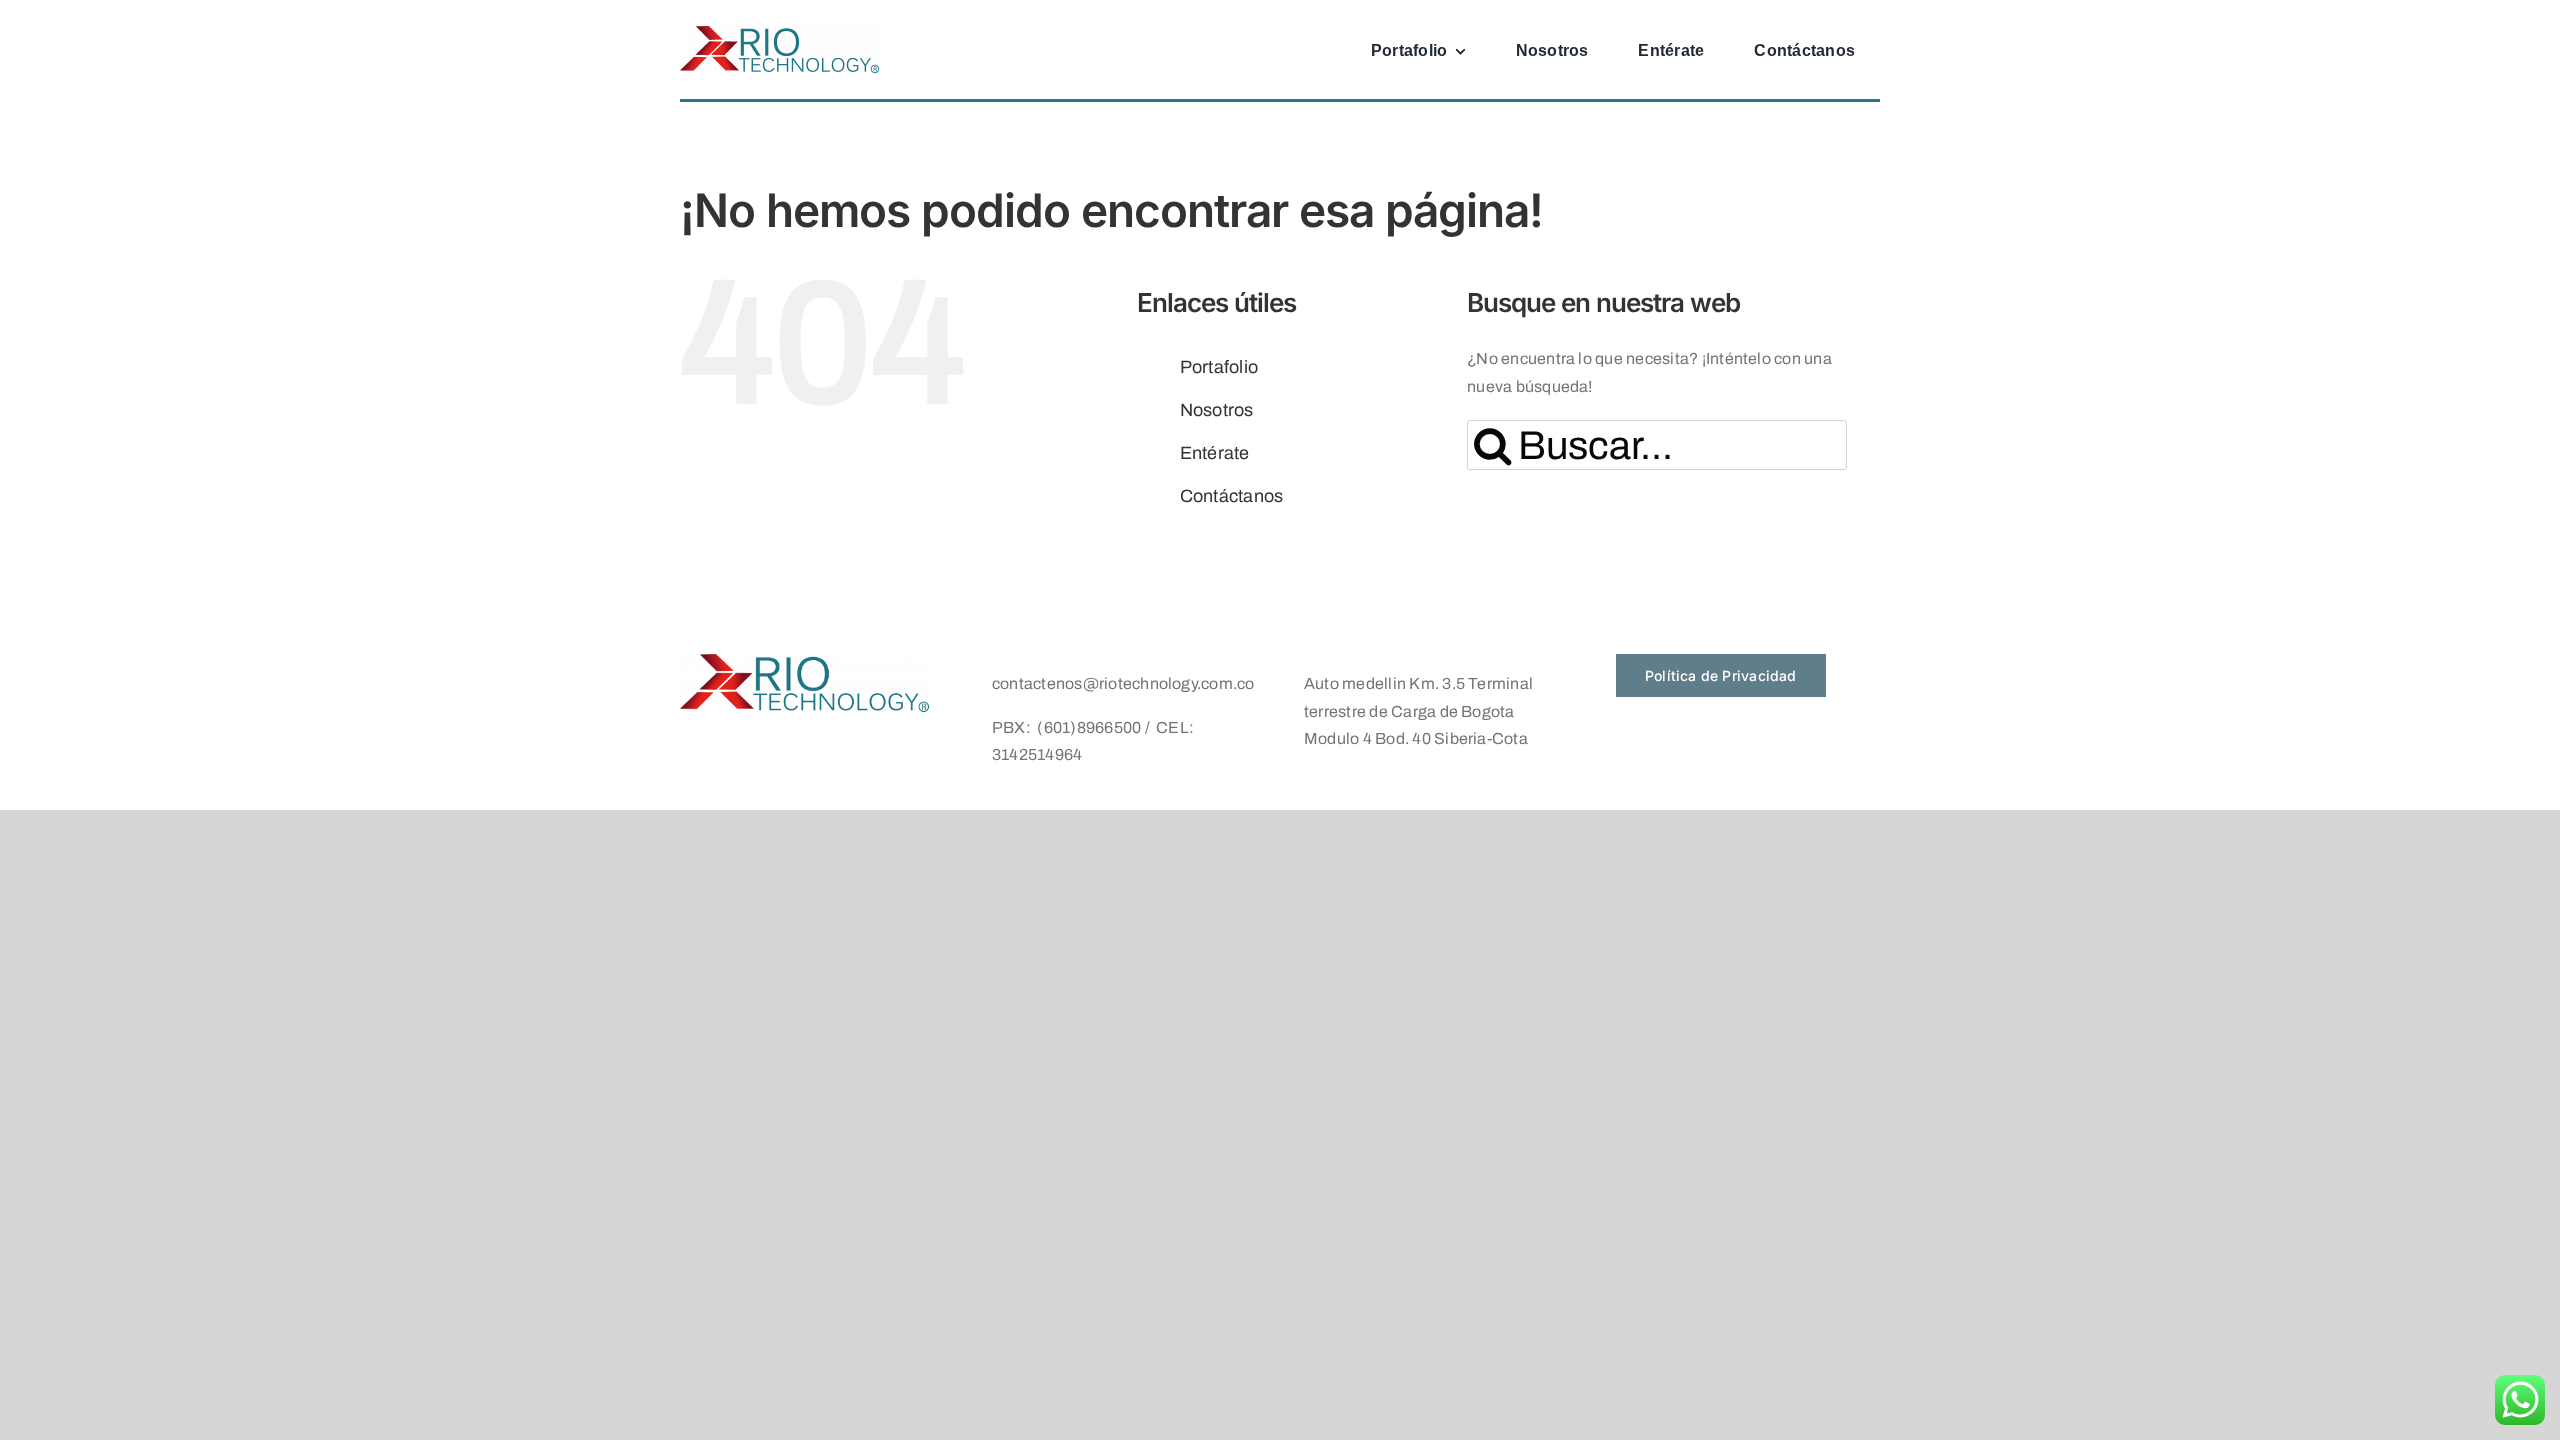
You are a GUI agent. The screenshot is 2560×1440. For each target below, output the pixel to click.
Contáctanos (1232, 496)
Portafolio (1219, 367)
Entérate (1215, 453)
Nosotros (1217, 410)
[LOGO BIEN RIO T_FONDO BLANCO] (780, 33)
